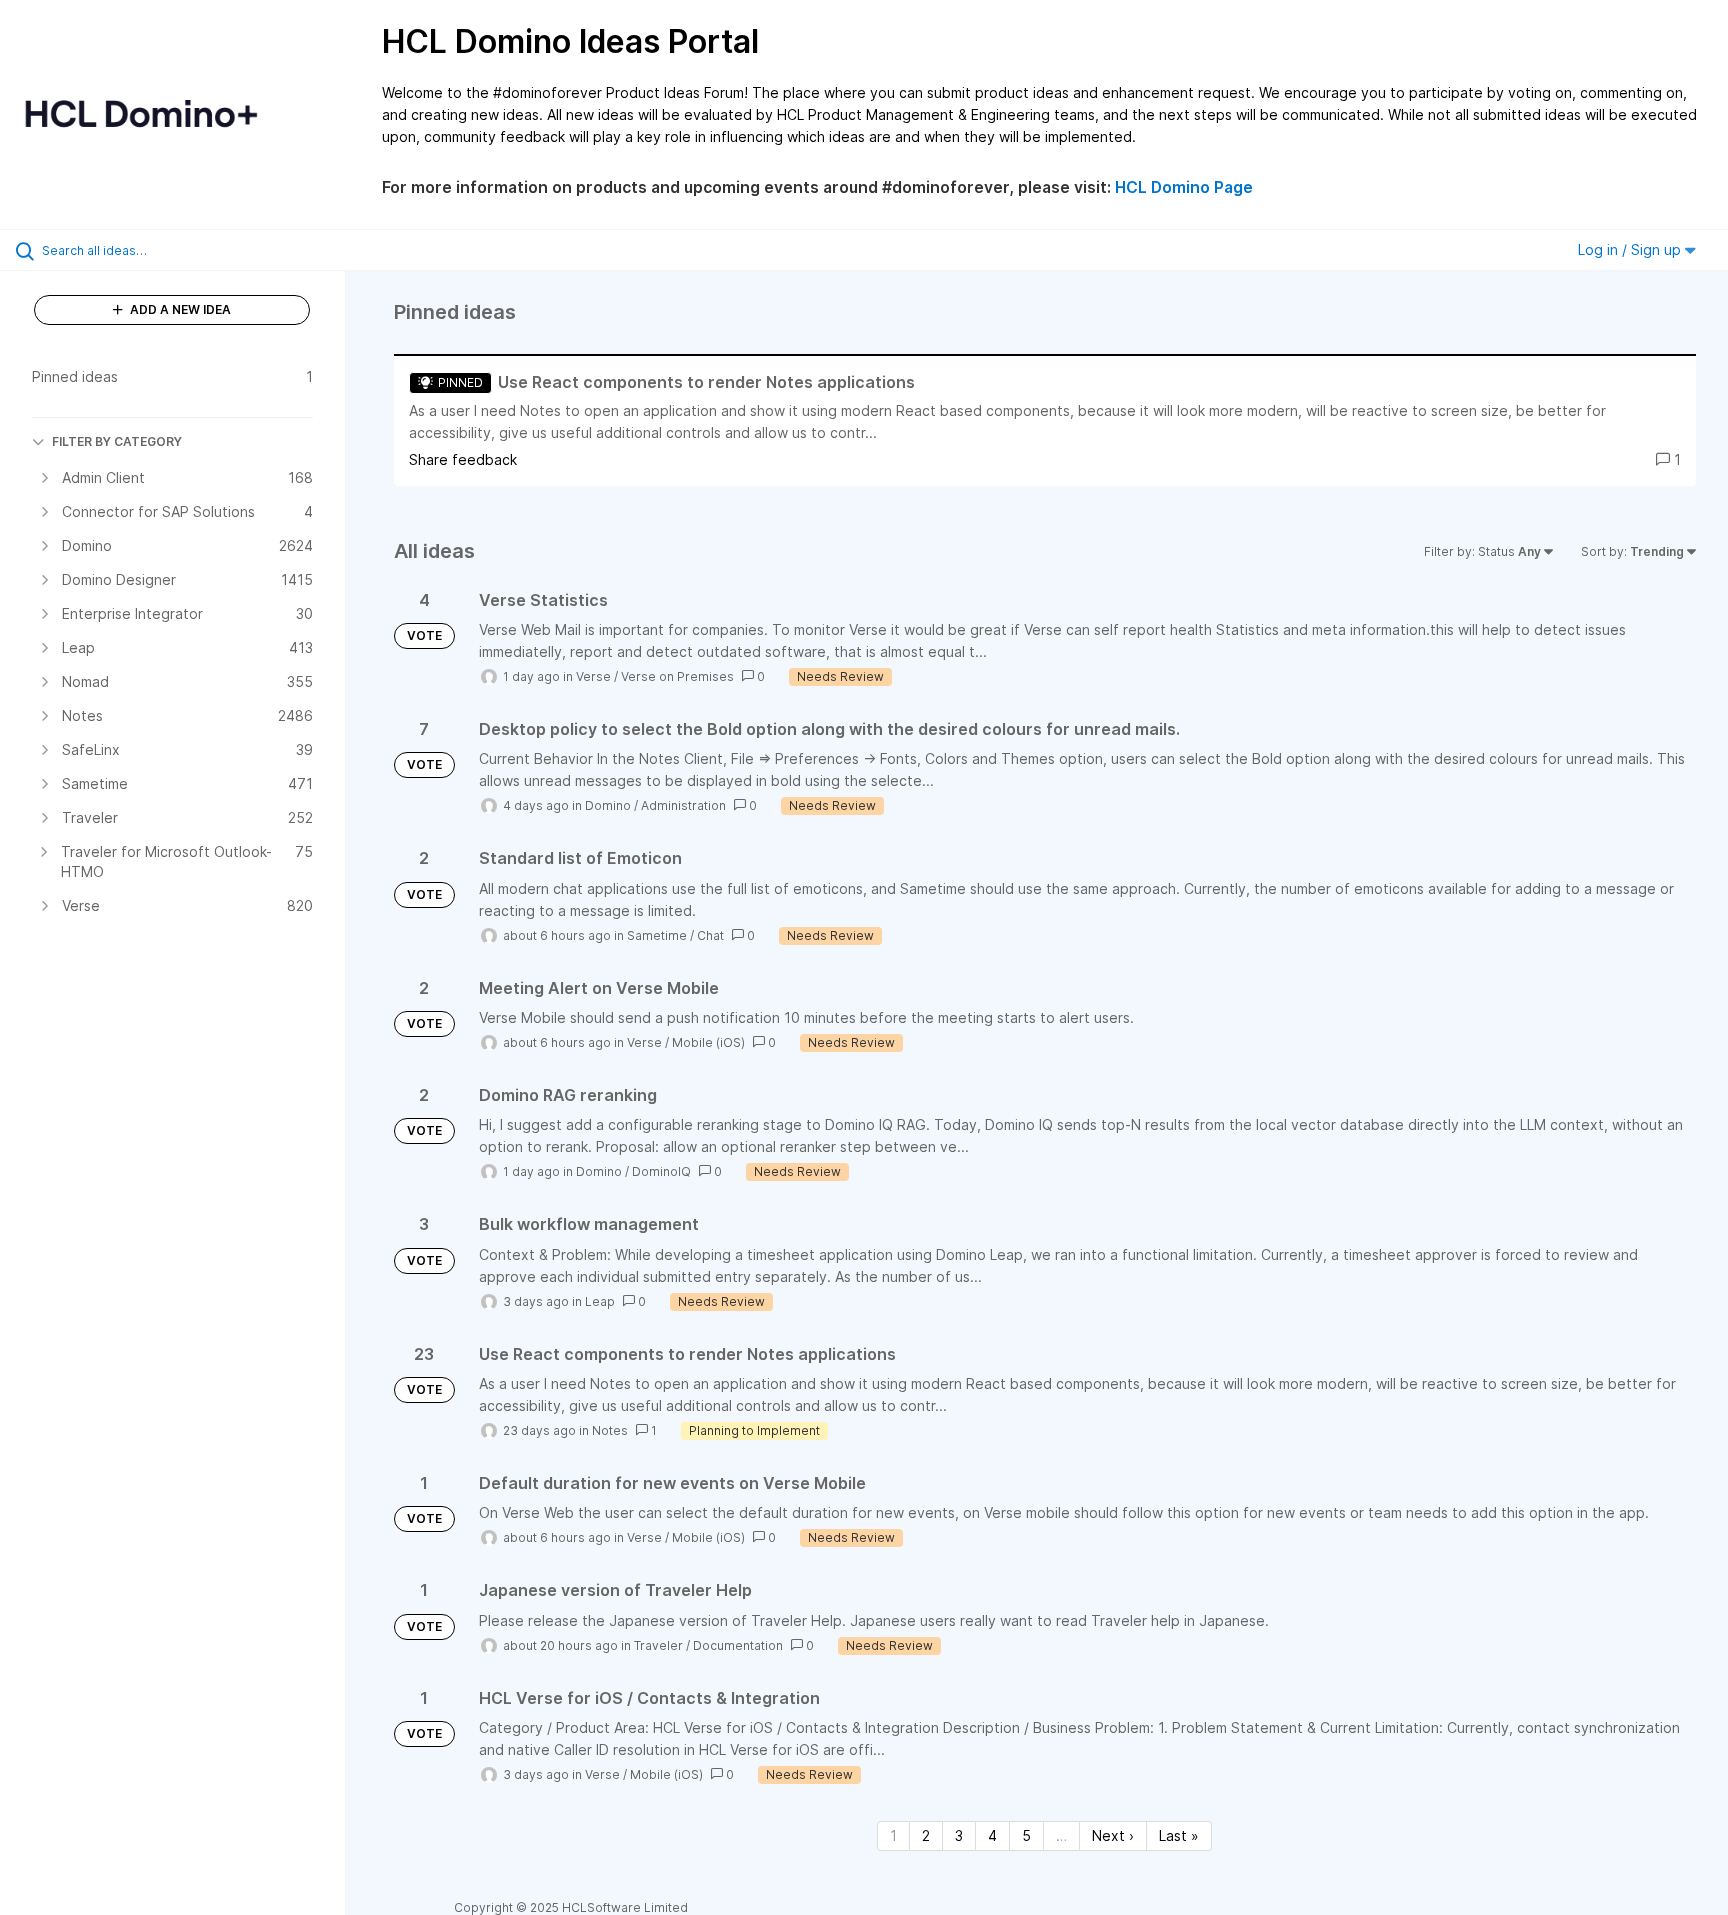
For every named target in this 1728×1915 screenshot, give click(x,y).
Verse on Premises (677, 676)
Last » (1179, 1835)
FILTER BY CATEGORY (117, 441)
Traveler (658, 1645)
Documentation (738, 1645)
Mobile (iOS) (708, 1042)
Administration (683, 805)
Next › (1113, 1835)
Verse (593, 676)
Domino (608, 805)
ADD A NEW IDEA (179, 309)
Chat (710, 935)
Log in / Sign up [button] (1631, 249)
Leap (600, 1301)
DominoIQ (661, 1171)
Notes (610, 1430)
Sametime (657, 935)
